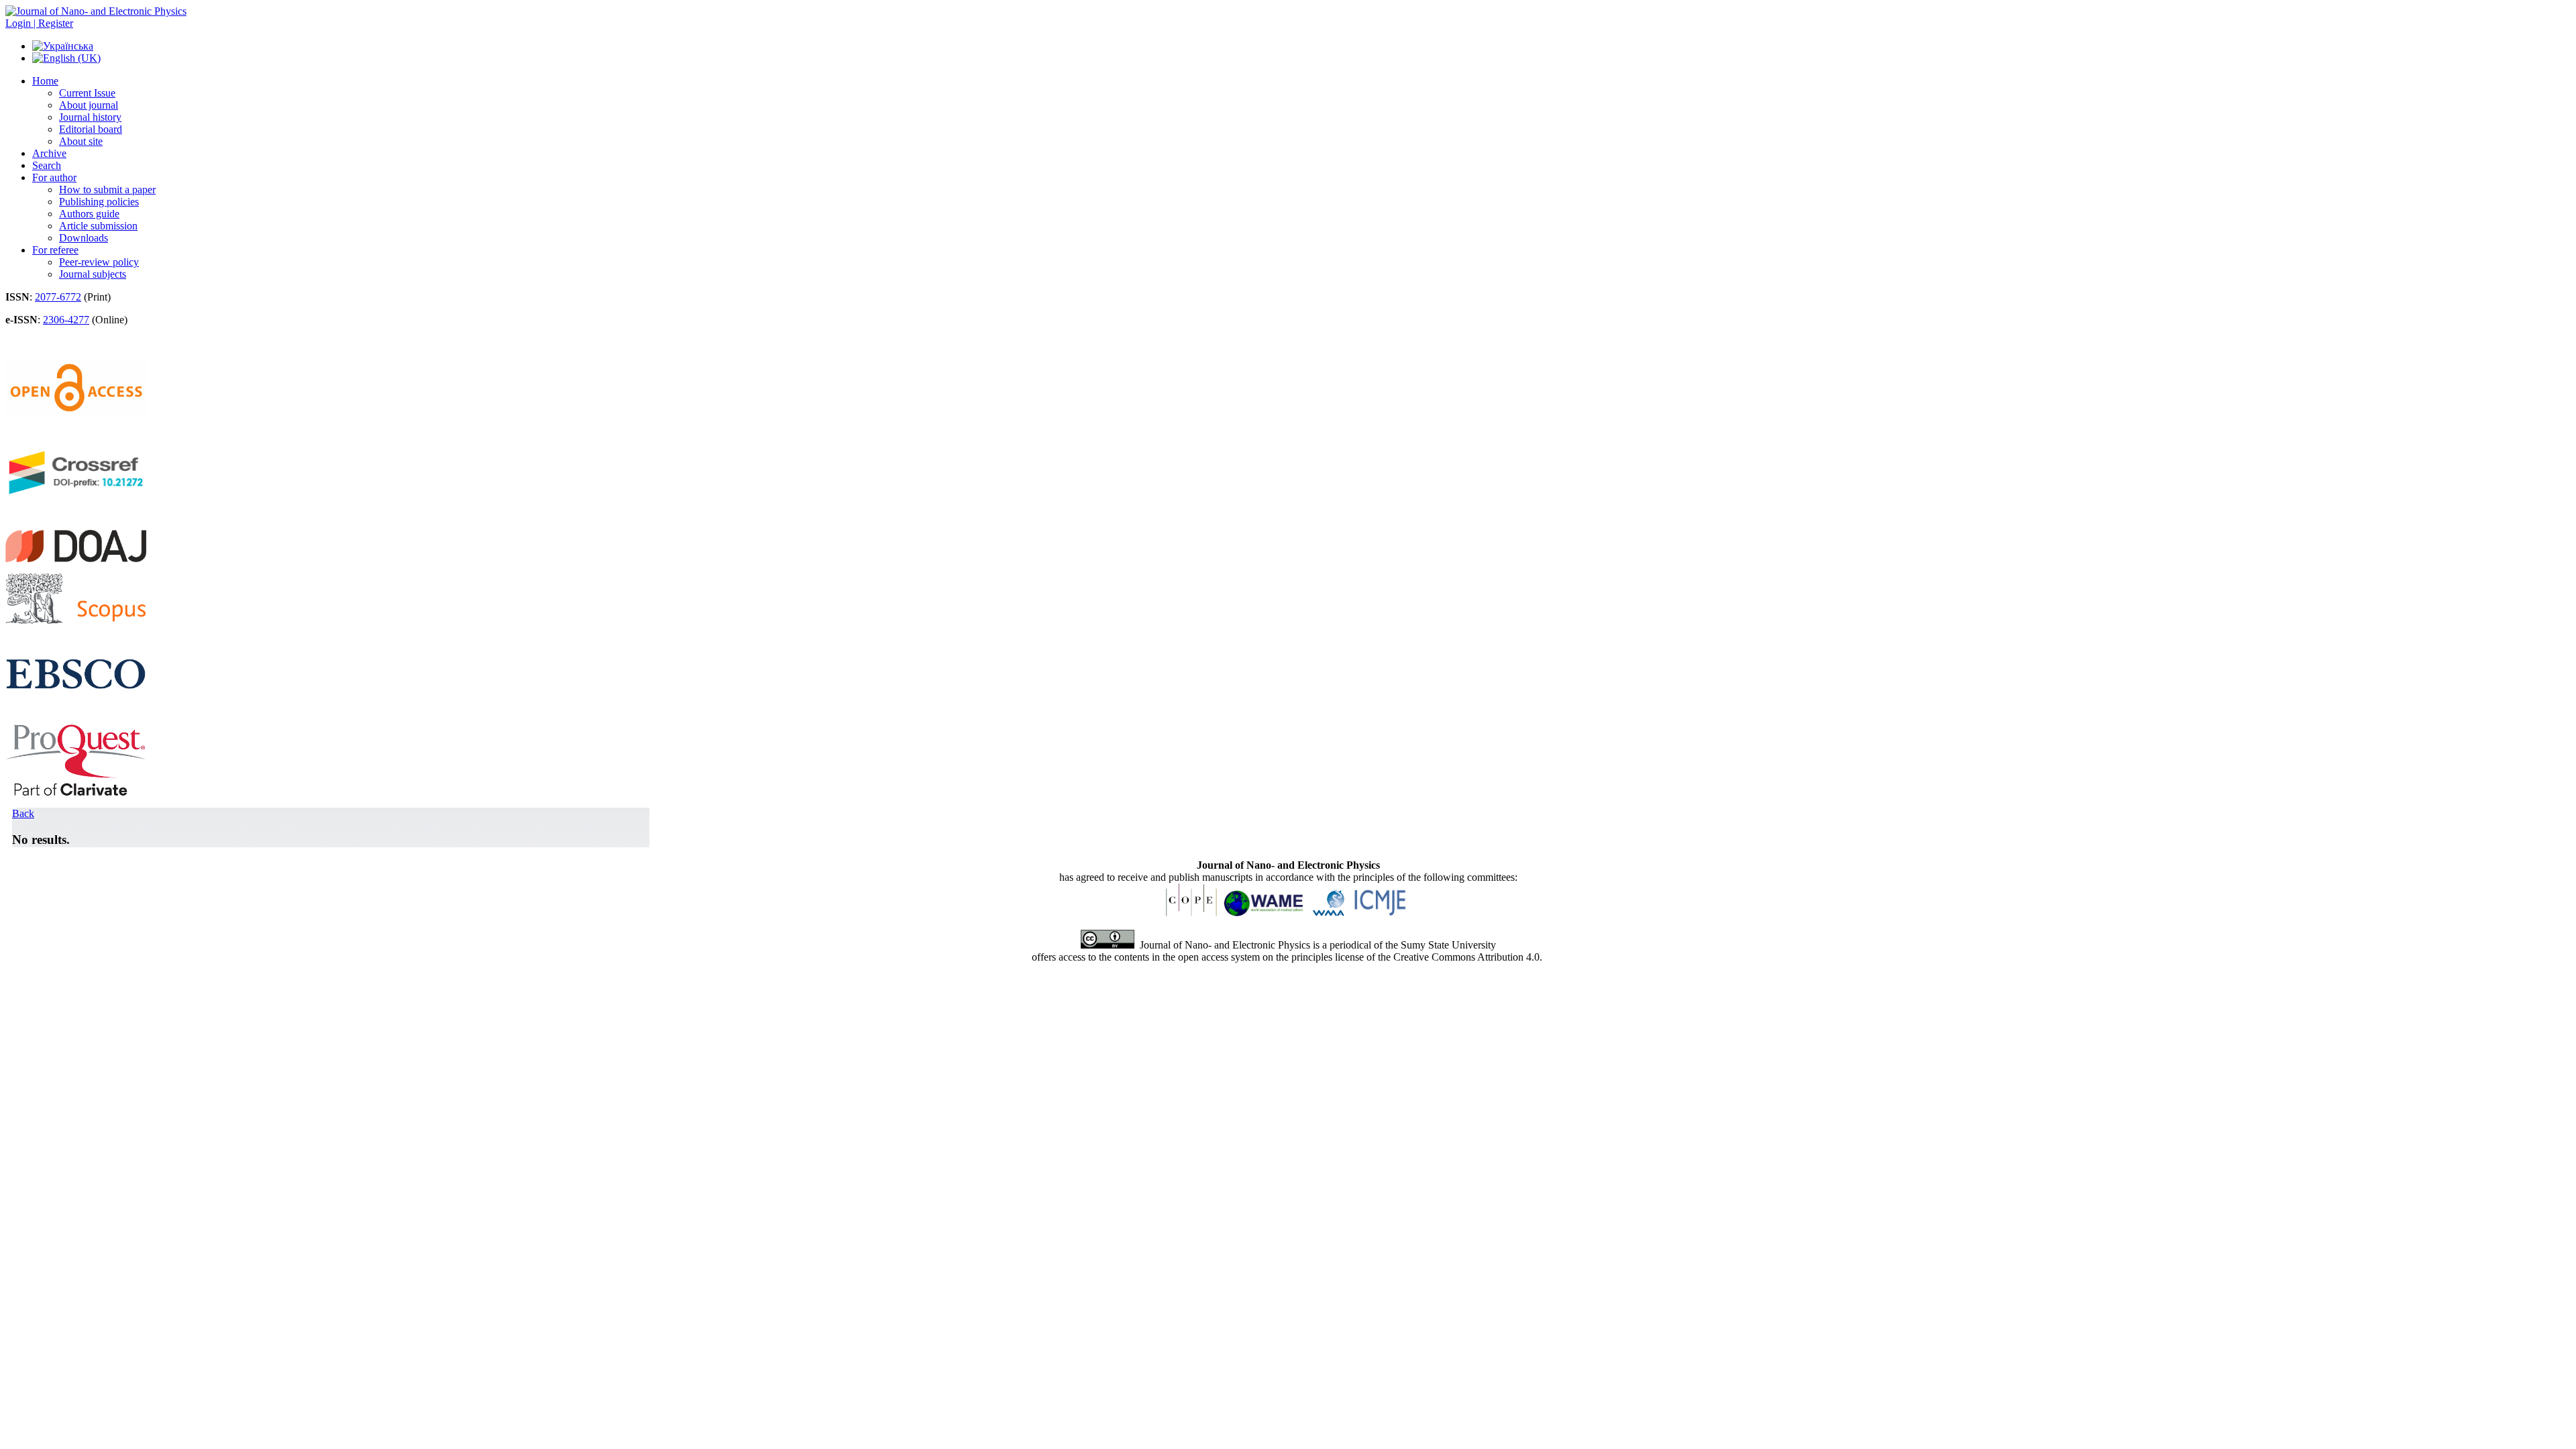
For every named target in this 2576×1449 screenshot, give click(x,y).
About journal (89, 105)
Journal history (90, 117)
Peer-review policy (99, 262)
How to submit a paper (107, 190)
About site (81, 141)
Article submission (98, 226)
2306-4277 (66, 320)
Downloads (84, 238)
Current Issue (87, 93)
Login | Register (39, 23)
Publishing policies (99, 202)
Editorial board (91, 129)
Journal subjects (93, 274)
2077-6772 (58, 297)
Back (23, 813)
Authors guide (89, 214)
